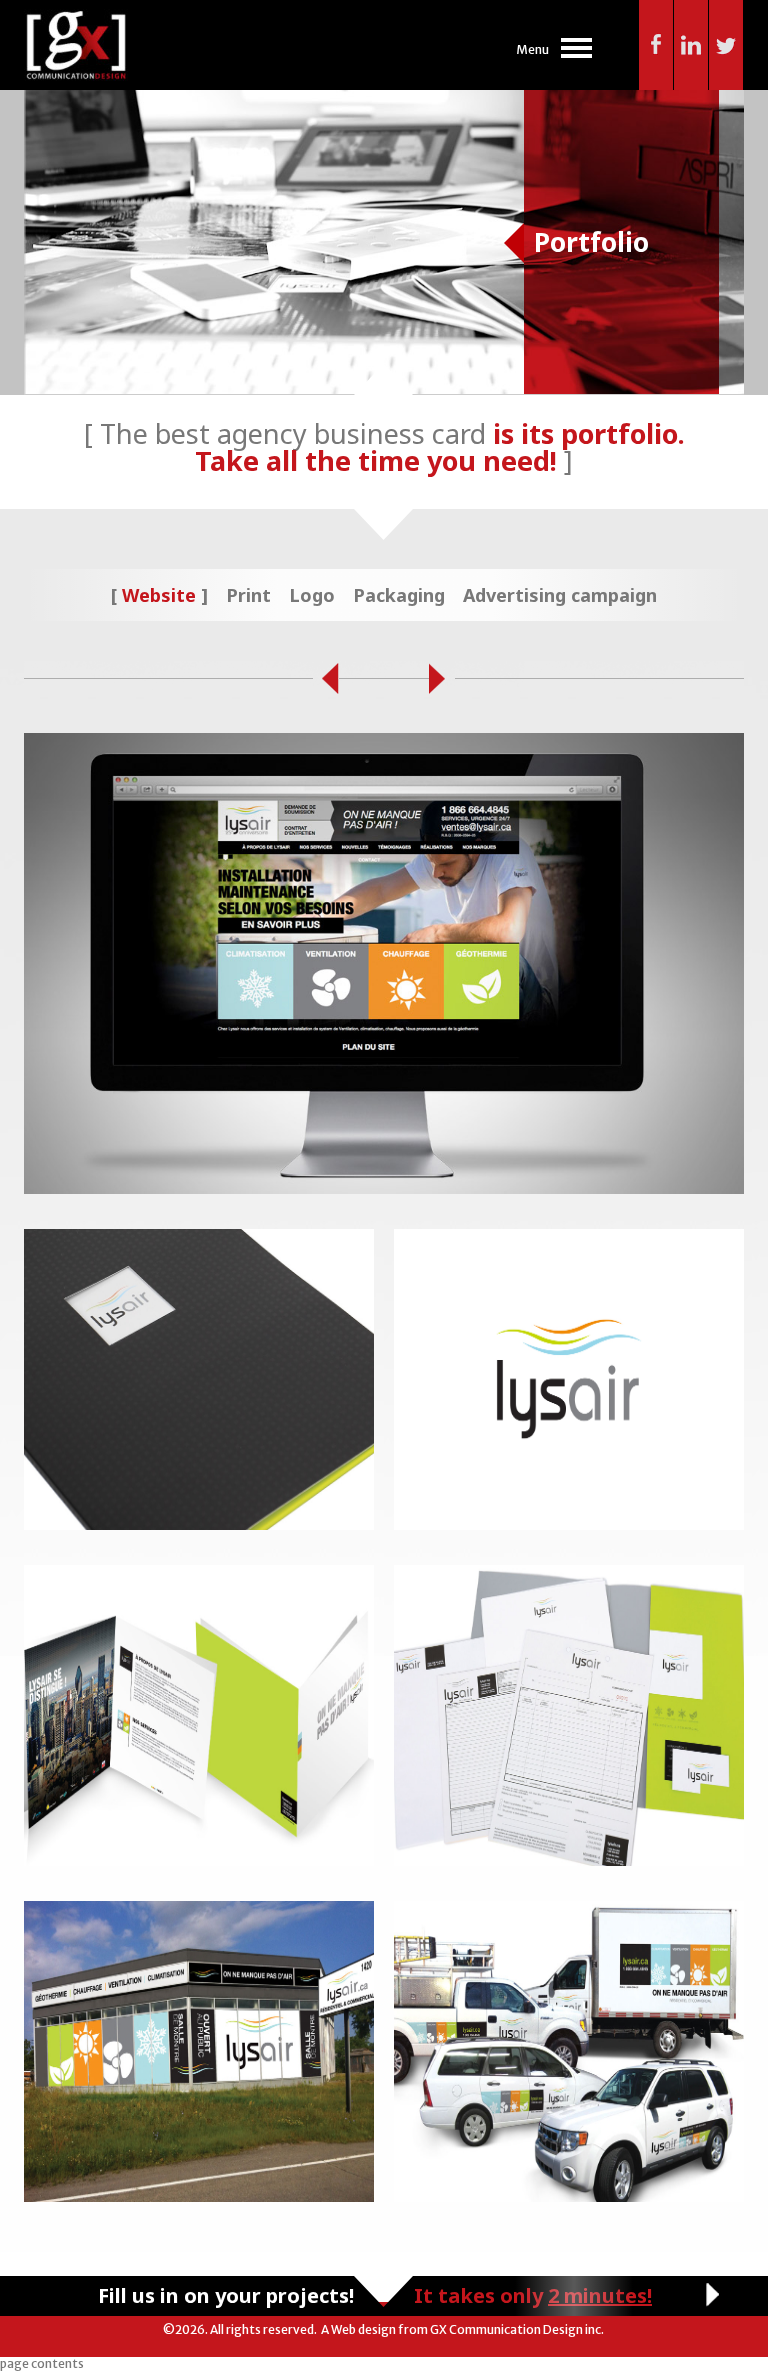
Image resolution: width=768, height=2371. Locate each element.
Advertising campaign (560, 595)
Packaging (399, 595)
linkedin (691, 45)
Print (248, 595)
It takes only (533, 2295)
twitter (726, 45)
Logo (312, 595)
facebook (656, 45)
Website (159, 595)
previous (326, 679)
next (442, 679)
